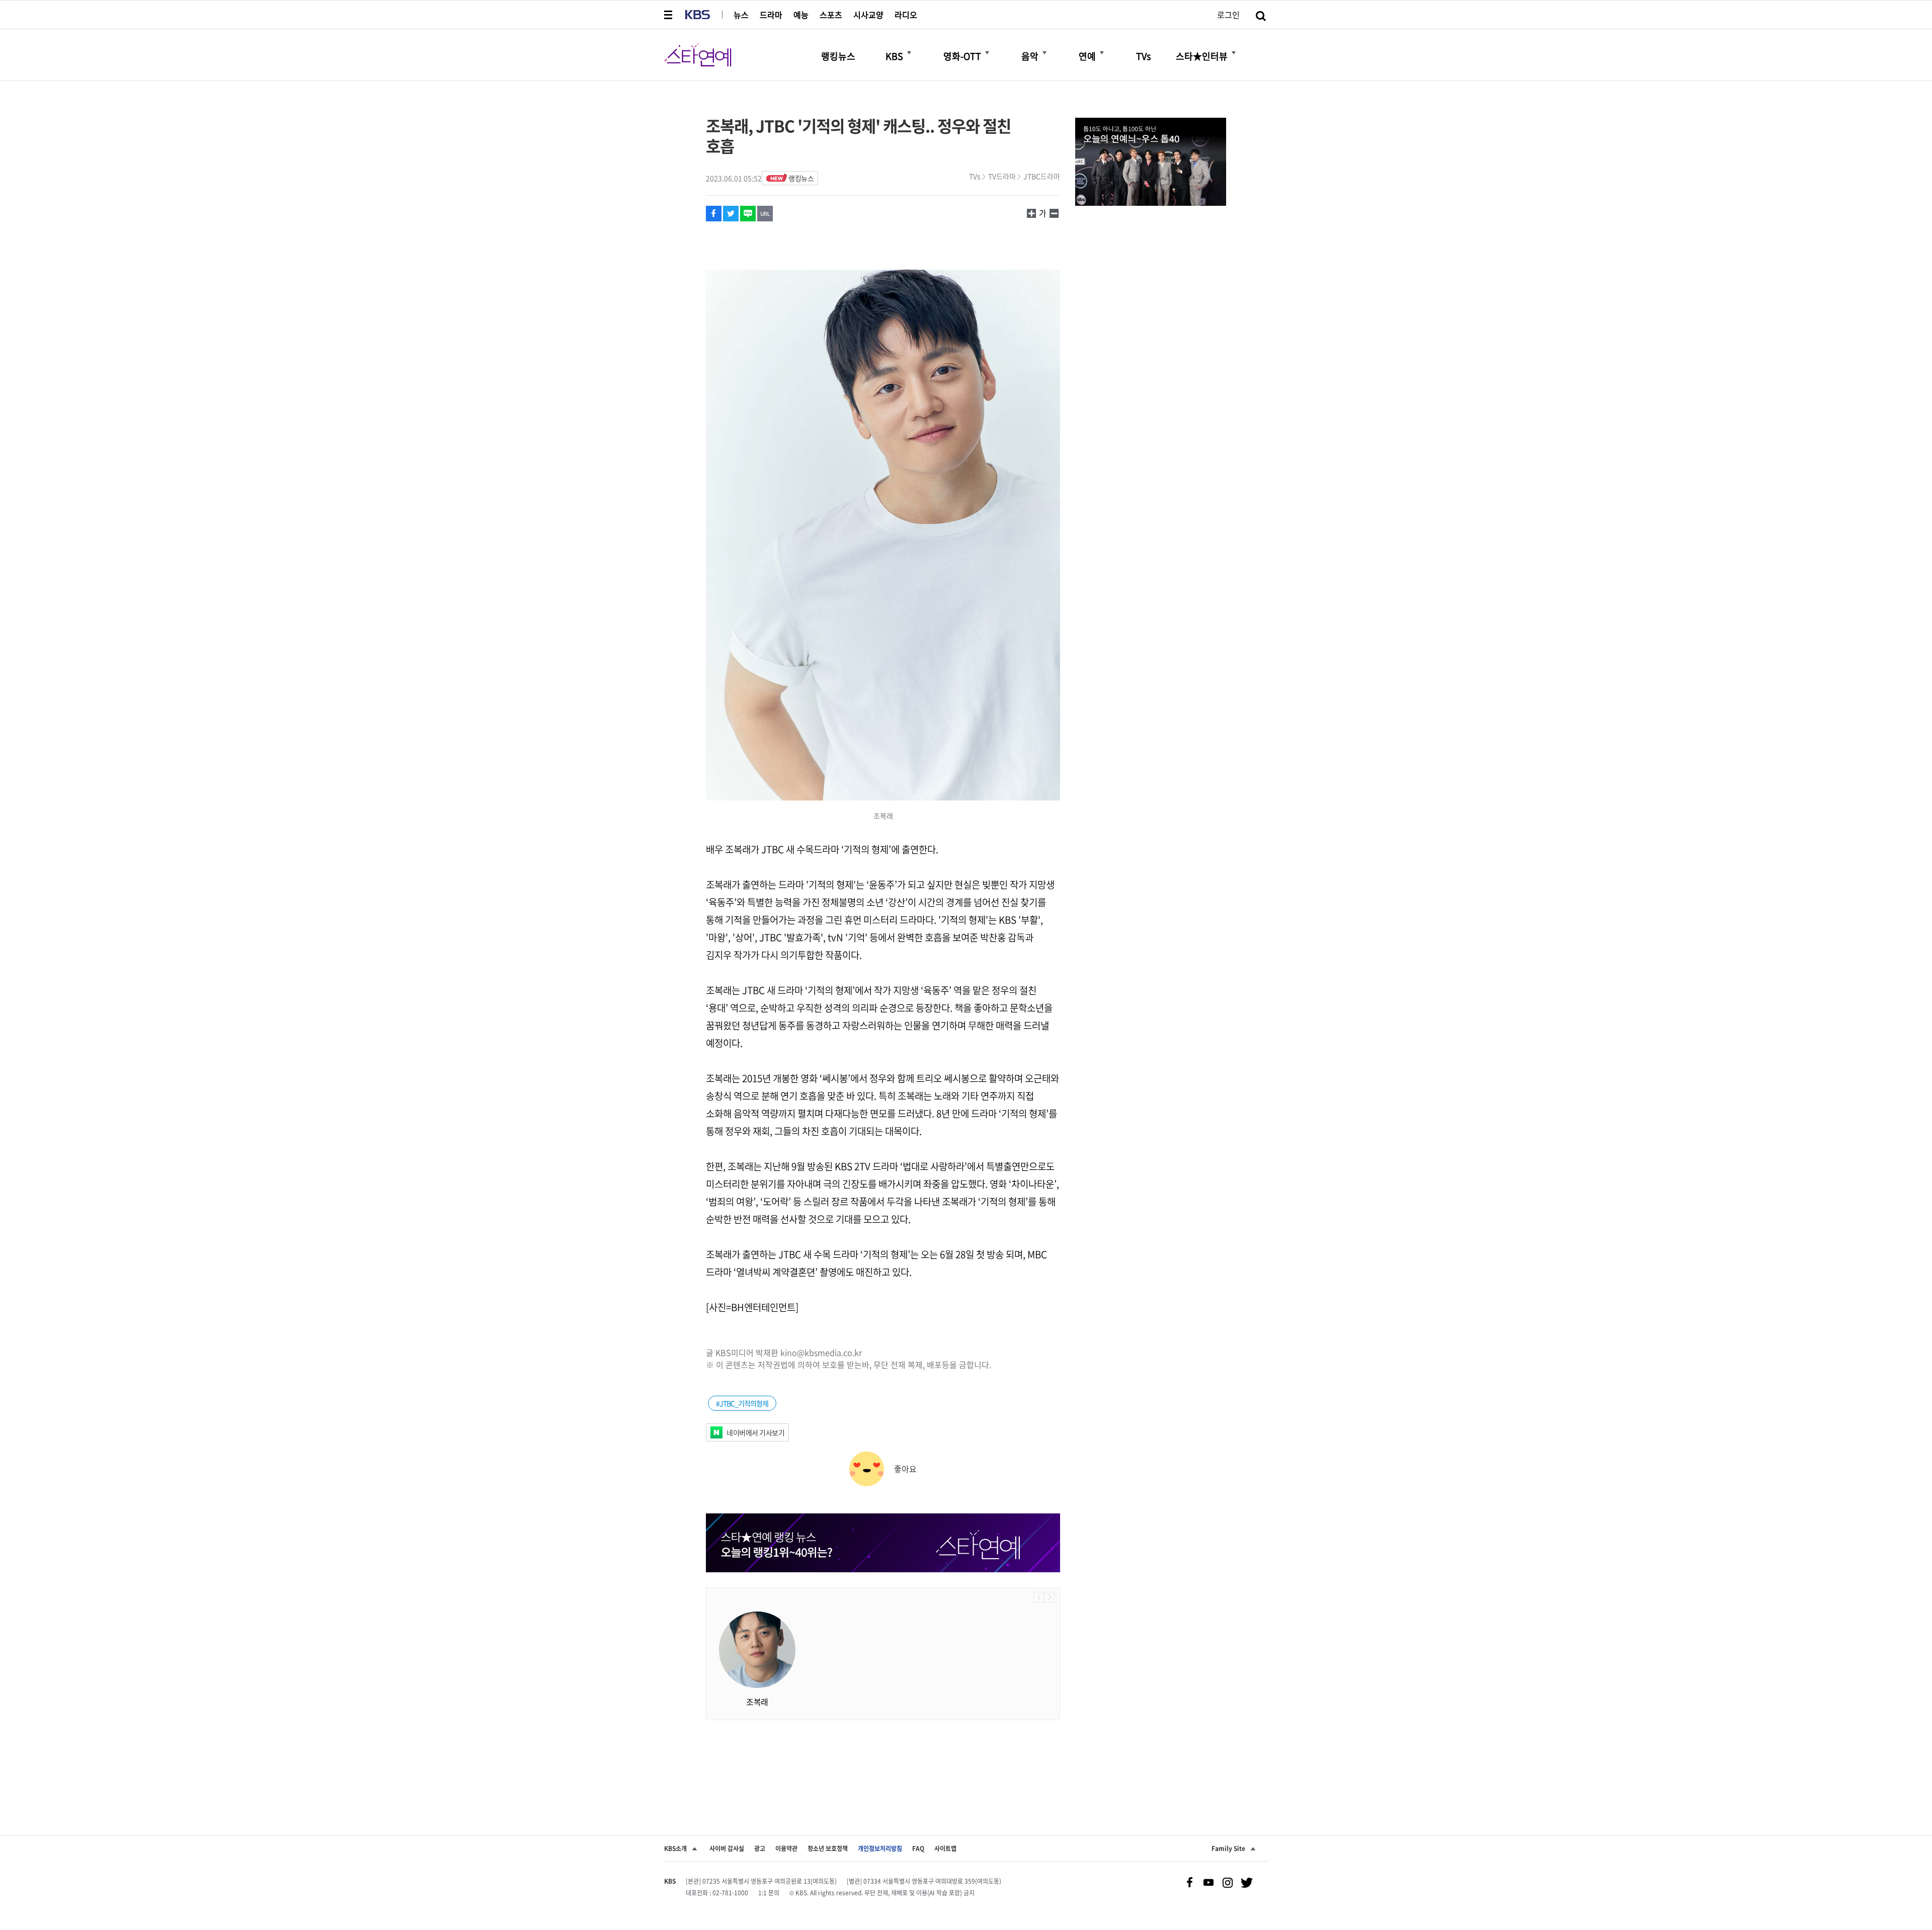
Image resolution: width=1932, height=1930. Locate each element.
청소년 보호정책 (828, 1848)
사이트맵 (945, 1848)
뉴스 (741, 15)
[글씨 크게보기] (1054, 213)
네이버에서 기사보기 (755, 1432)
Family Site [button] (1228, 1848)
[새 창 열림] (714, 214)
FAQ (918, 1848)
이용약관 (786, 1848)
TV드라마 (1002, 176)
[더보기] (909, 53)
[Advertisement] (883, 1760)
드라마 (771, 15)
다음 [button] (1049, 1597)
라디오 (906, 15)
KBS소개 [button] (675, 1848)
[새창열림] (1151, 163)
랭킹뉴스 (801, 178)
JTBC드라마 (1042, 176)
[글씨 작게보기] (1031, 213)
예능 (801, 15)
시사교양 (868, 15)
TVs (975, 176)
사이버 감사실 (727, 1848)
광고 (760, 1848)
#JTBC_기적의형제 (742, 1403)
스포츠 (831, 15)
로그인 (1228, 15)
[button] (669, 15)
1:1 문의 (769, 1893)
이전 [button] (1039, 1597)
